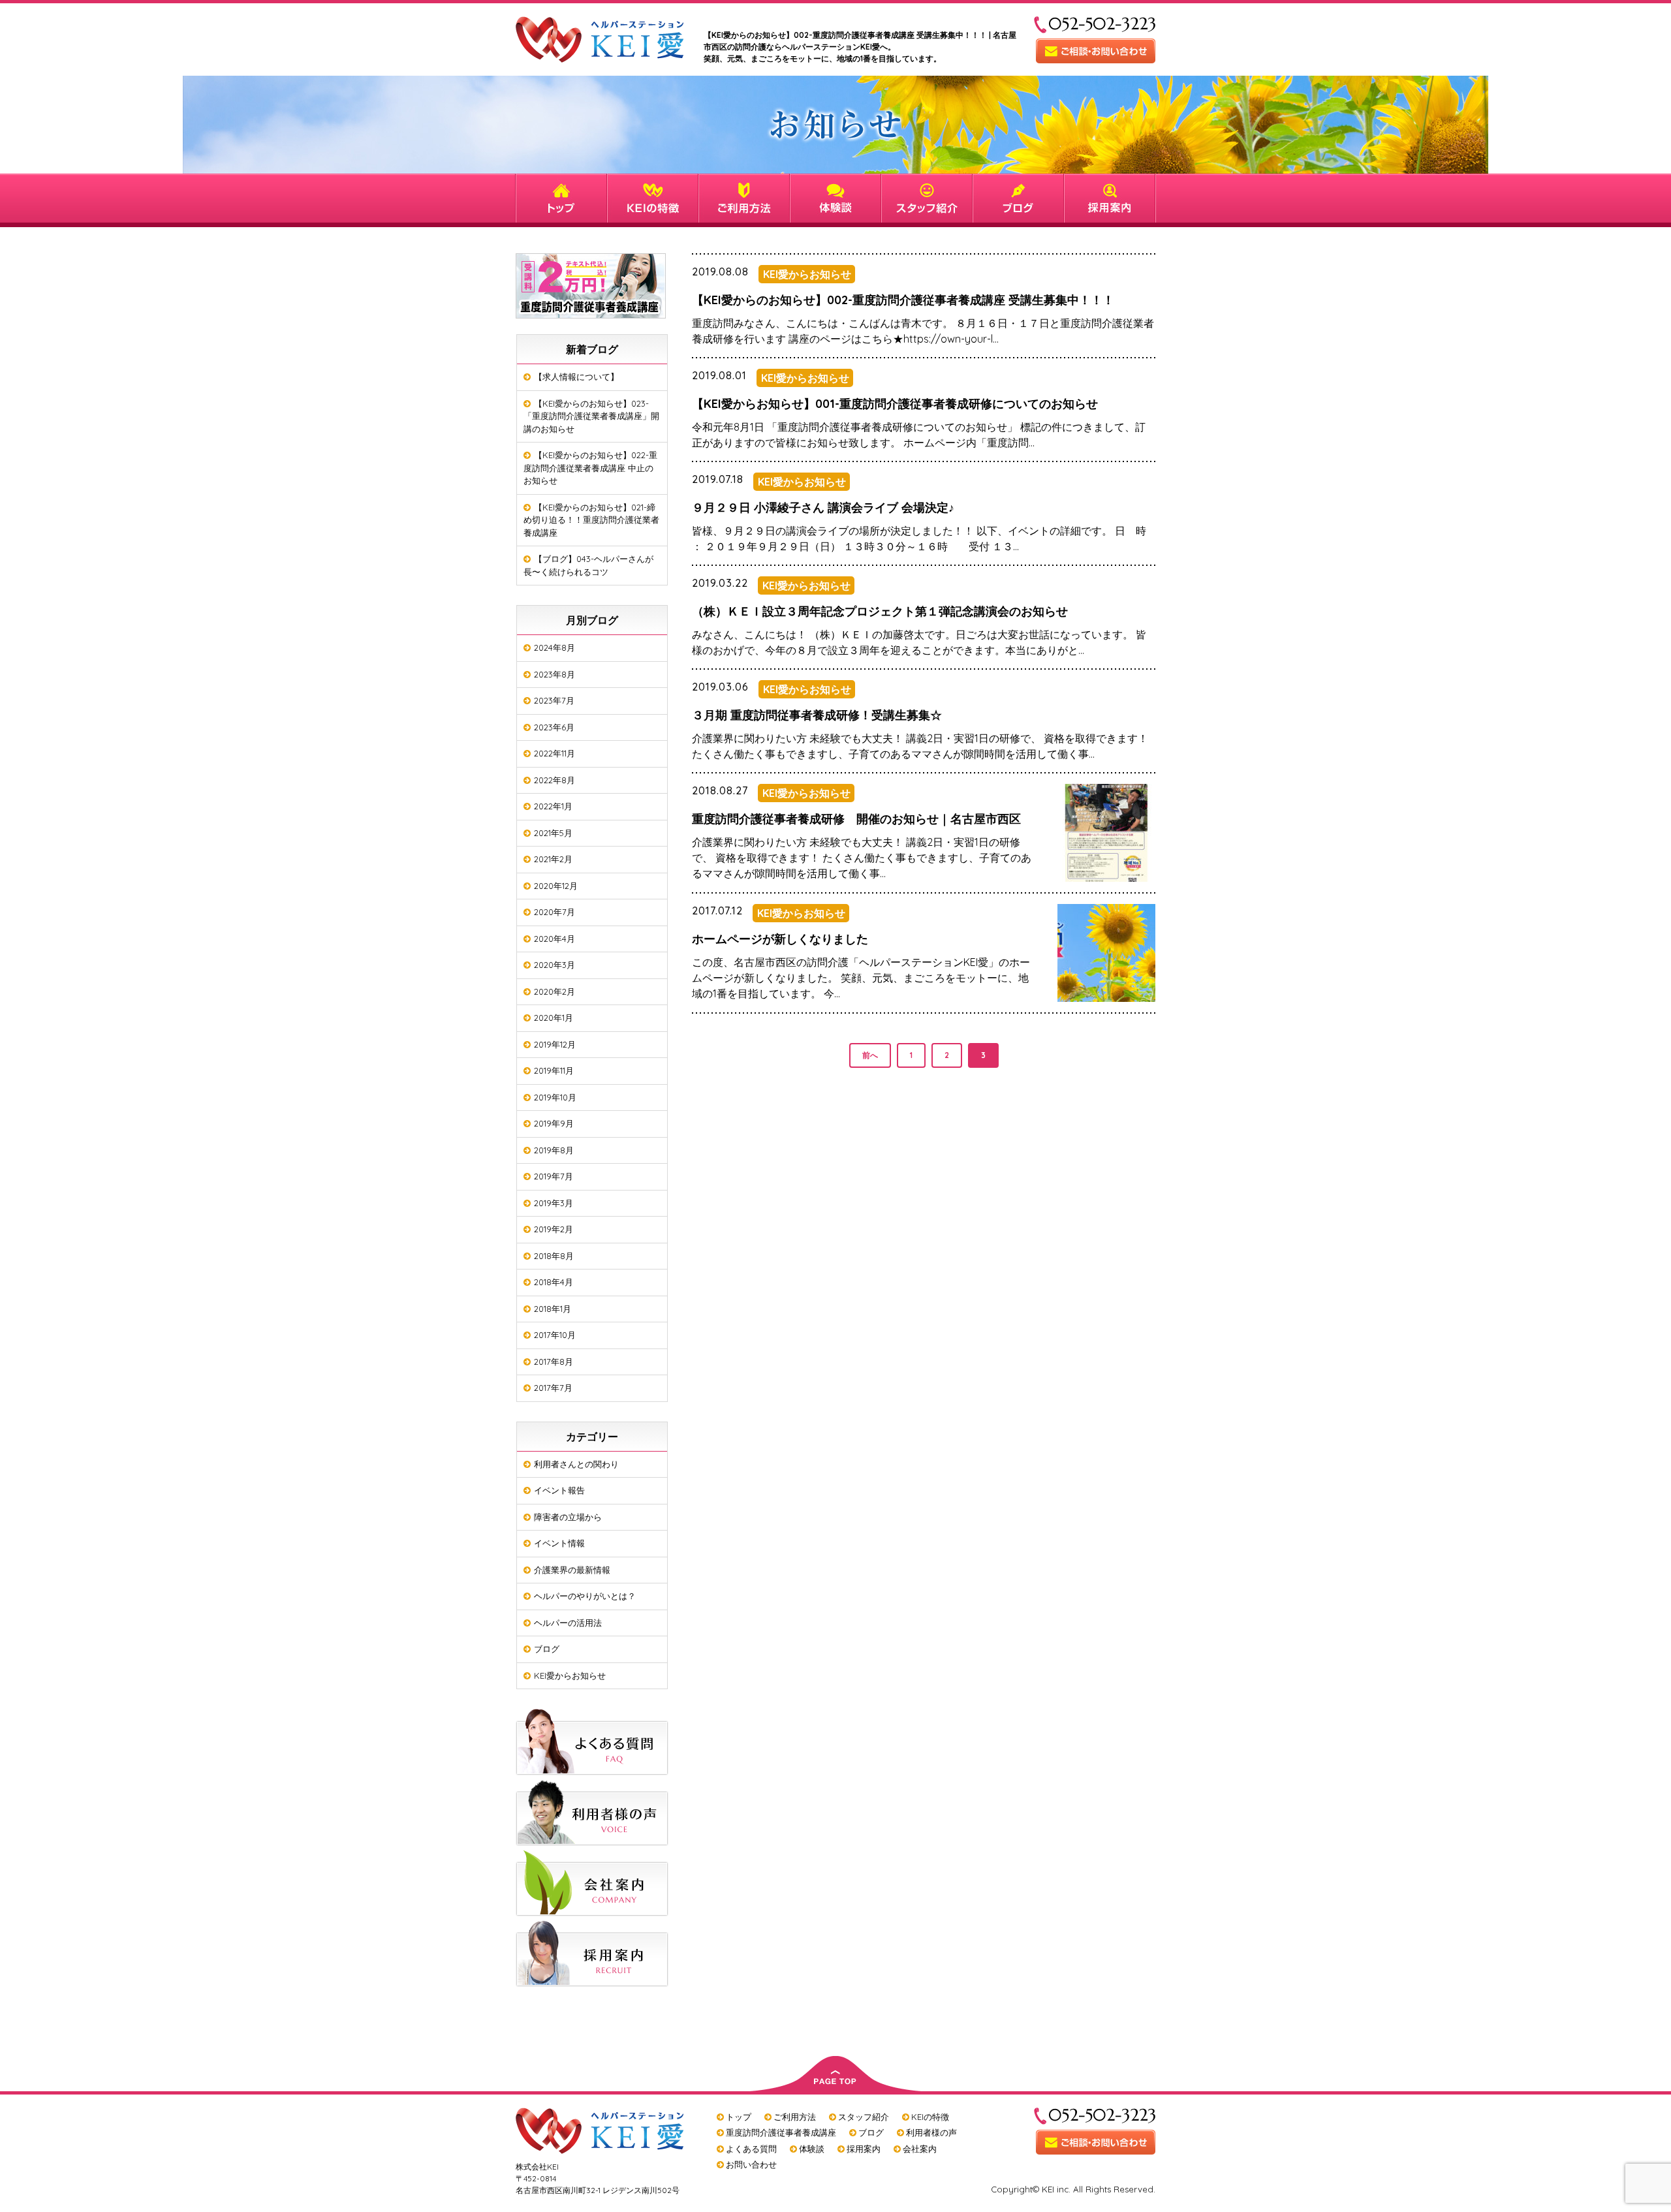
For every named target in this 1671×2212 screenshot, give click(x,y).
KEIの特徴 (930, 2117)
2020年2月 (554, 991)
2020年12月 (556, 886)
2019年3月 (554, 1203)
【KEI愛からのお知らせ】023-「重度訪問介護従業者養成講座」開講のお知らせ (591, 416)
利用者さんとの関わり (576, 1464)
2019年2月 (554, 1229)
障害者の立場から (568, 1517)
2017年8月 (554, 1362)
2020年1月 (554, 1018)
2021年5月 (553, 833)
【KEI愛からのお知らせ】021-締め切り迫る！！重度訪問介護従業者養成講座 (591, 520)
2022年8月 (554, 780)
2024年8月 (554, 647)
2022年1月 (553, 806)
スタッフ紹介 (864, 2117)
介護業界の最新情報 (572, 1570)
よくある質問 (751, 2149)
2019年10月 (555, 1097)
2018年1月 (553, 1309)
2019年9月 (554, 1123)
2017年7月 (553, 1388)
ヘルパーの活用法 (568, 1623)
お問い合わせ (751, 2164)
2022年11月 (554, 753)
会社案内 (920, 2149)
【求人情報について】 (576, 377)
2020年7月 (554, 912)
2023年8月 (554, 674)
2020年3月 (554, 965)
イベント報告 (559, 1490)
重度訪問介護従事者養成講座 (781, 2132)
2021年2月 (553, 859)
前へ (870, 1055)
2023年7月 (554, 700)
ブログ (547, 1649)
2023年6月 (554, 727)
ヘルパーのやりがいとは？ (585, 1596)
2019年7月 (554, 1176)
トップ (739, 2117)
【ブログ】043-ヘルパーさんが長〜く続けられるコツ (588, 565)
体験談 (812, 2149)
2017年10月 (555, 1335)
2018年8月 (554, 1256)
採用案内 (864, 2149)
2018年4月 (554, 1282)
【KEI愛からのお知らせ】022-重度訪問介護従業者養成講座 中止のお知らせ (590, 468)
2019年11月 (554, 1070)
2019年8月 (554, 1150)
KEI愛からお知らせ (570, 1675)
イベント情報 (559, 1543)
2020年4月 (554, 939)
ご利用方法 (795, 2117)
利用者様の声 (931, 2132)
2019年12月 (555, 1044)
